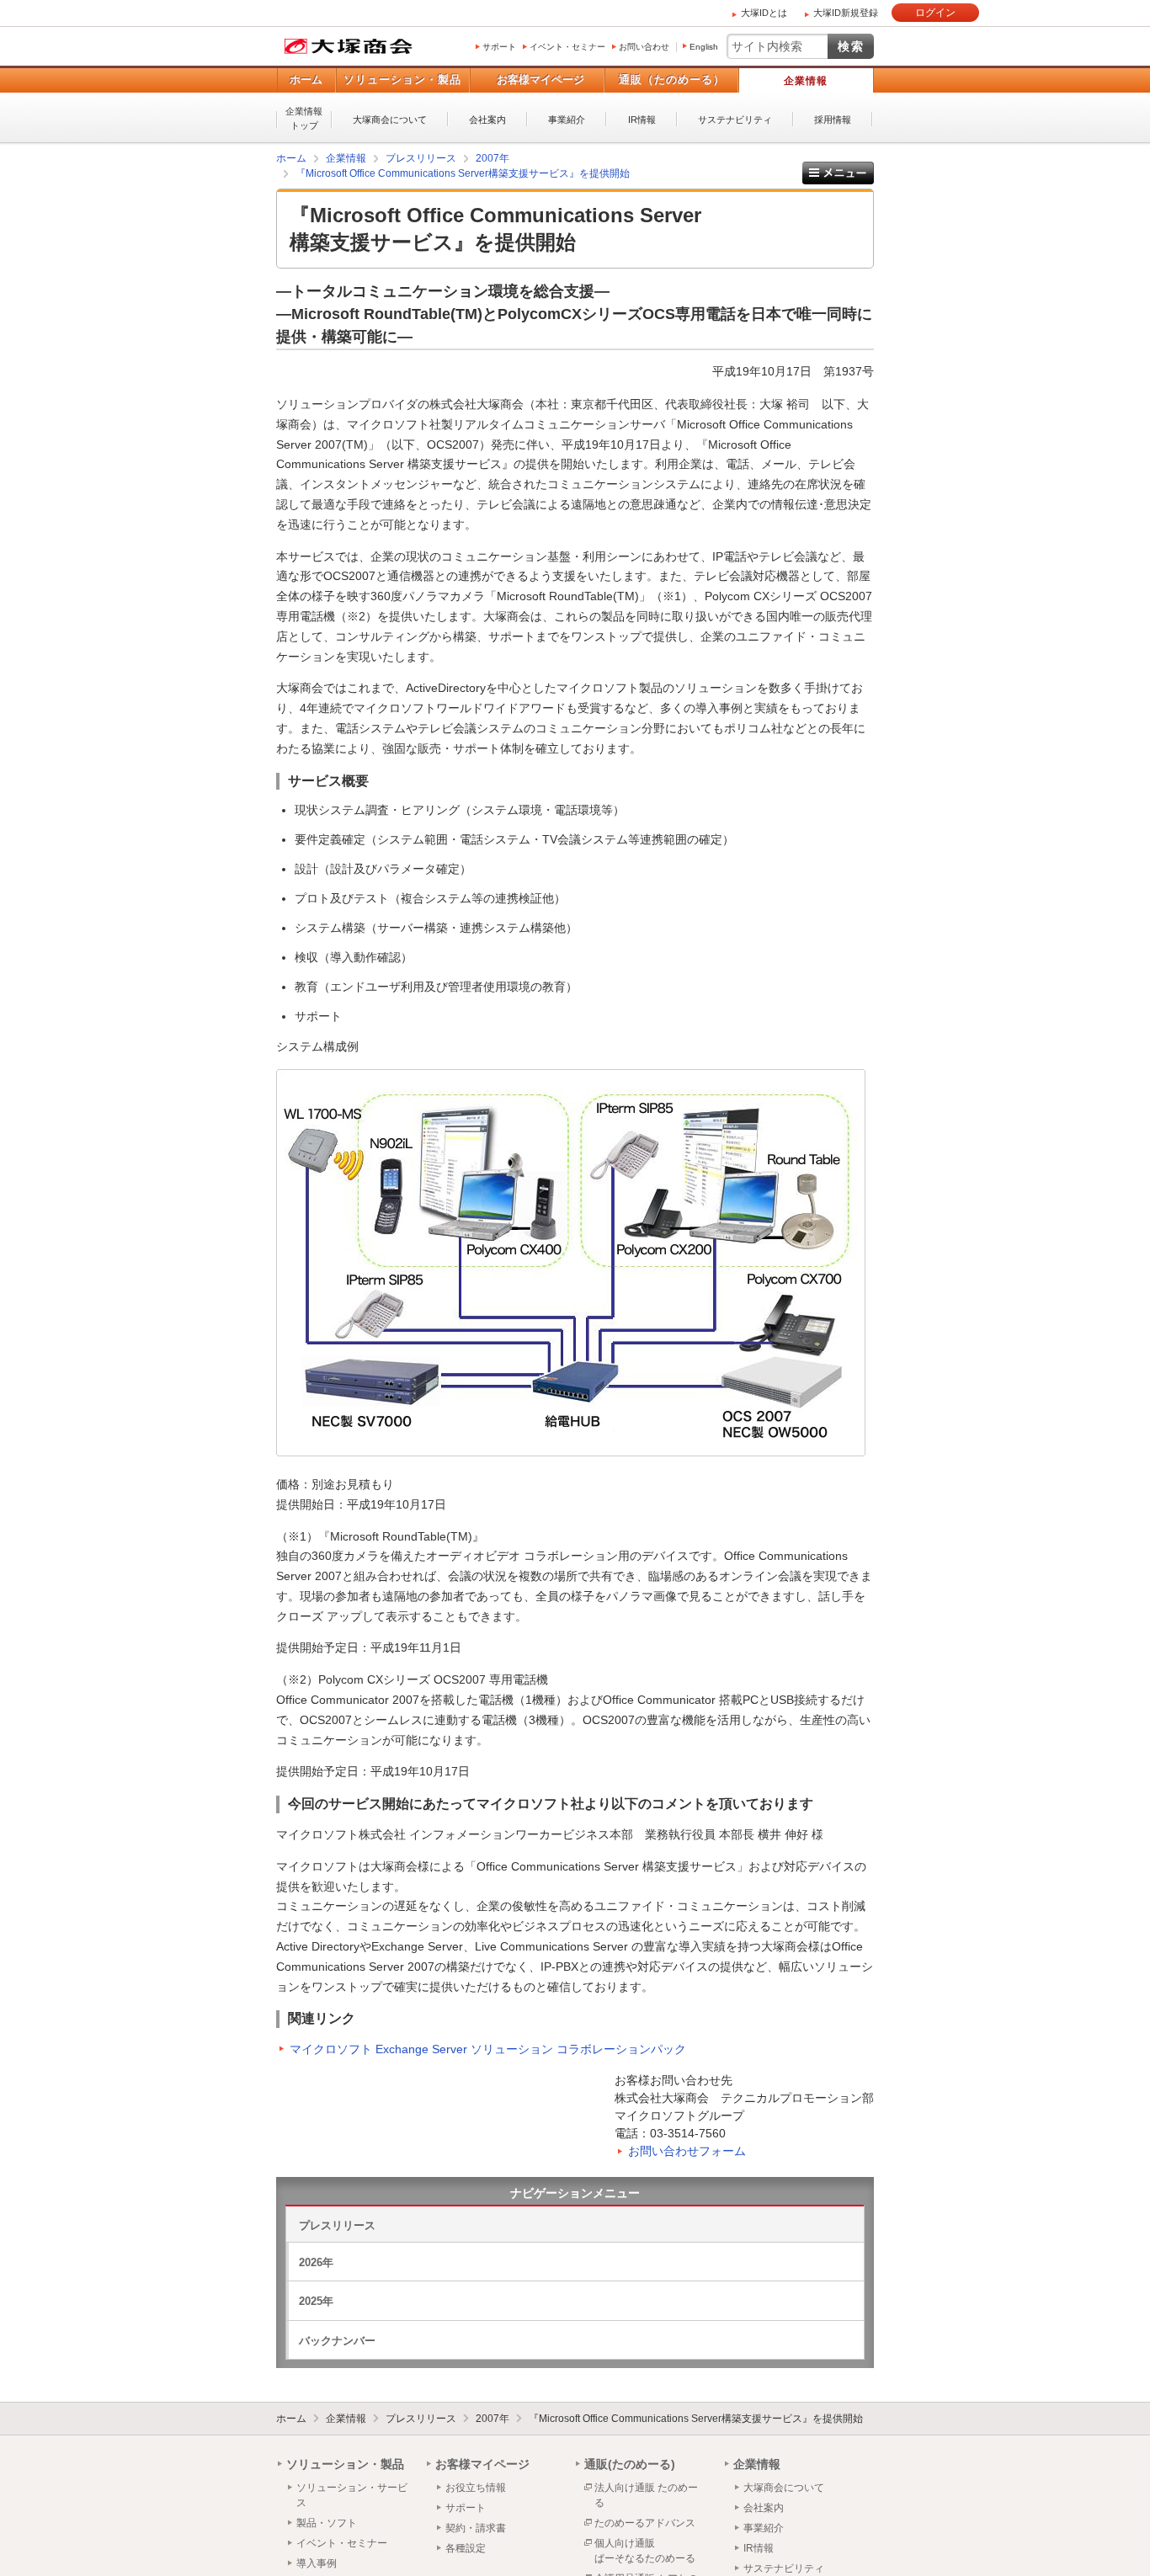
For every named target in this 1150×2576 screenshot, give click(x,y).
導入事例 (317, 2563)
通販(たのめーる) (630, 2464)
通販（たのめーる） (672, 80)
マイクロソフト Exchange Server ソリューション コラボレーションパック (488, 2049)
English (704, 47)
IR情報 (642, 120)
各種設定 (466, 2548)
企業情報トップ (304, 118)
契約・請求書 (476, 2528)
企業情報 (806, 81)
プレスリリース (337, 2225)
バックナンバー (337, 2341)
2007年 (492, 2419)
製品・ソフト (327, 2523)
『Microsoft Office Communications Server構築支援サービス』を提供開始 (696, 2419)
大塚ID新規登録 (846, 13)
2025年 (316, 2301)
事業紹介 (567, 120)
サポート (499, 47)
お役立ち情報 (476, 2488)
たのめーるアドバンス (645, 2523)
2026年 (316, 2262)
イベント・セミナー (567, 47)
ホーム (306, 80)
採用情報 (833, 120)
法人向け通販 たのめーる (646, 2495)
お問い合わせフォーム (687, 2151)
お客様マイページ (540, 80)
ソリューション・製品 (402, 80)
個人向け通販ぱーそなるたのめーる (645, 2551)
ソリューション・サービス (352, 2495)
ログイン (935, 13)
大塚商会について (390, 120)
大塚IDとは (764, 13)
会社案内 (487, 120)
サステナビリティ (735, 120)
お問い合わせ (644, 47)
